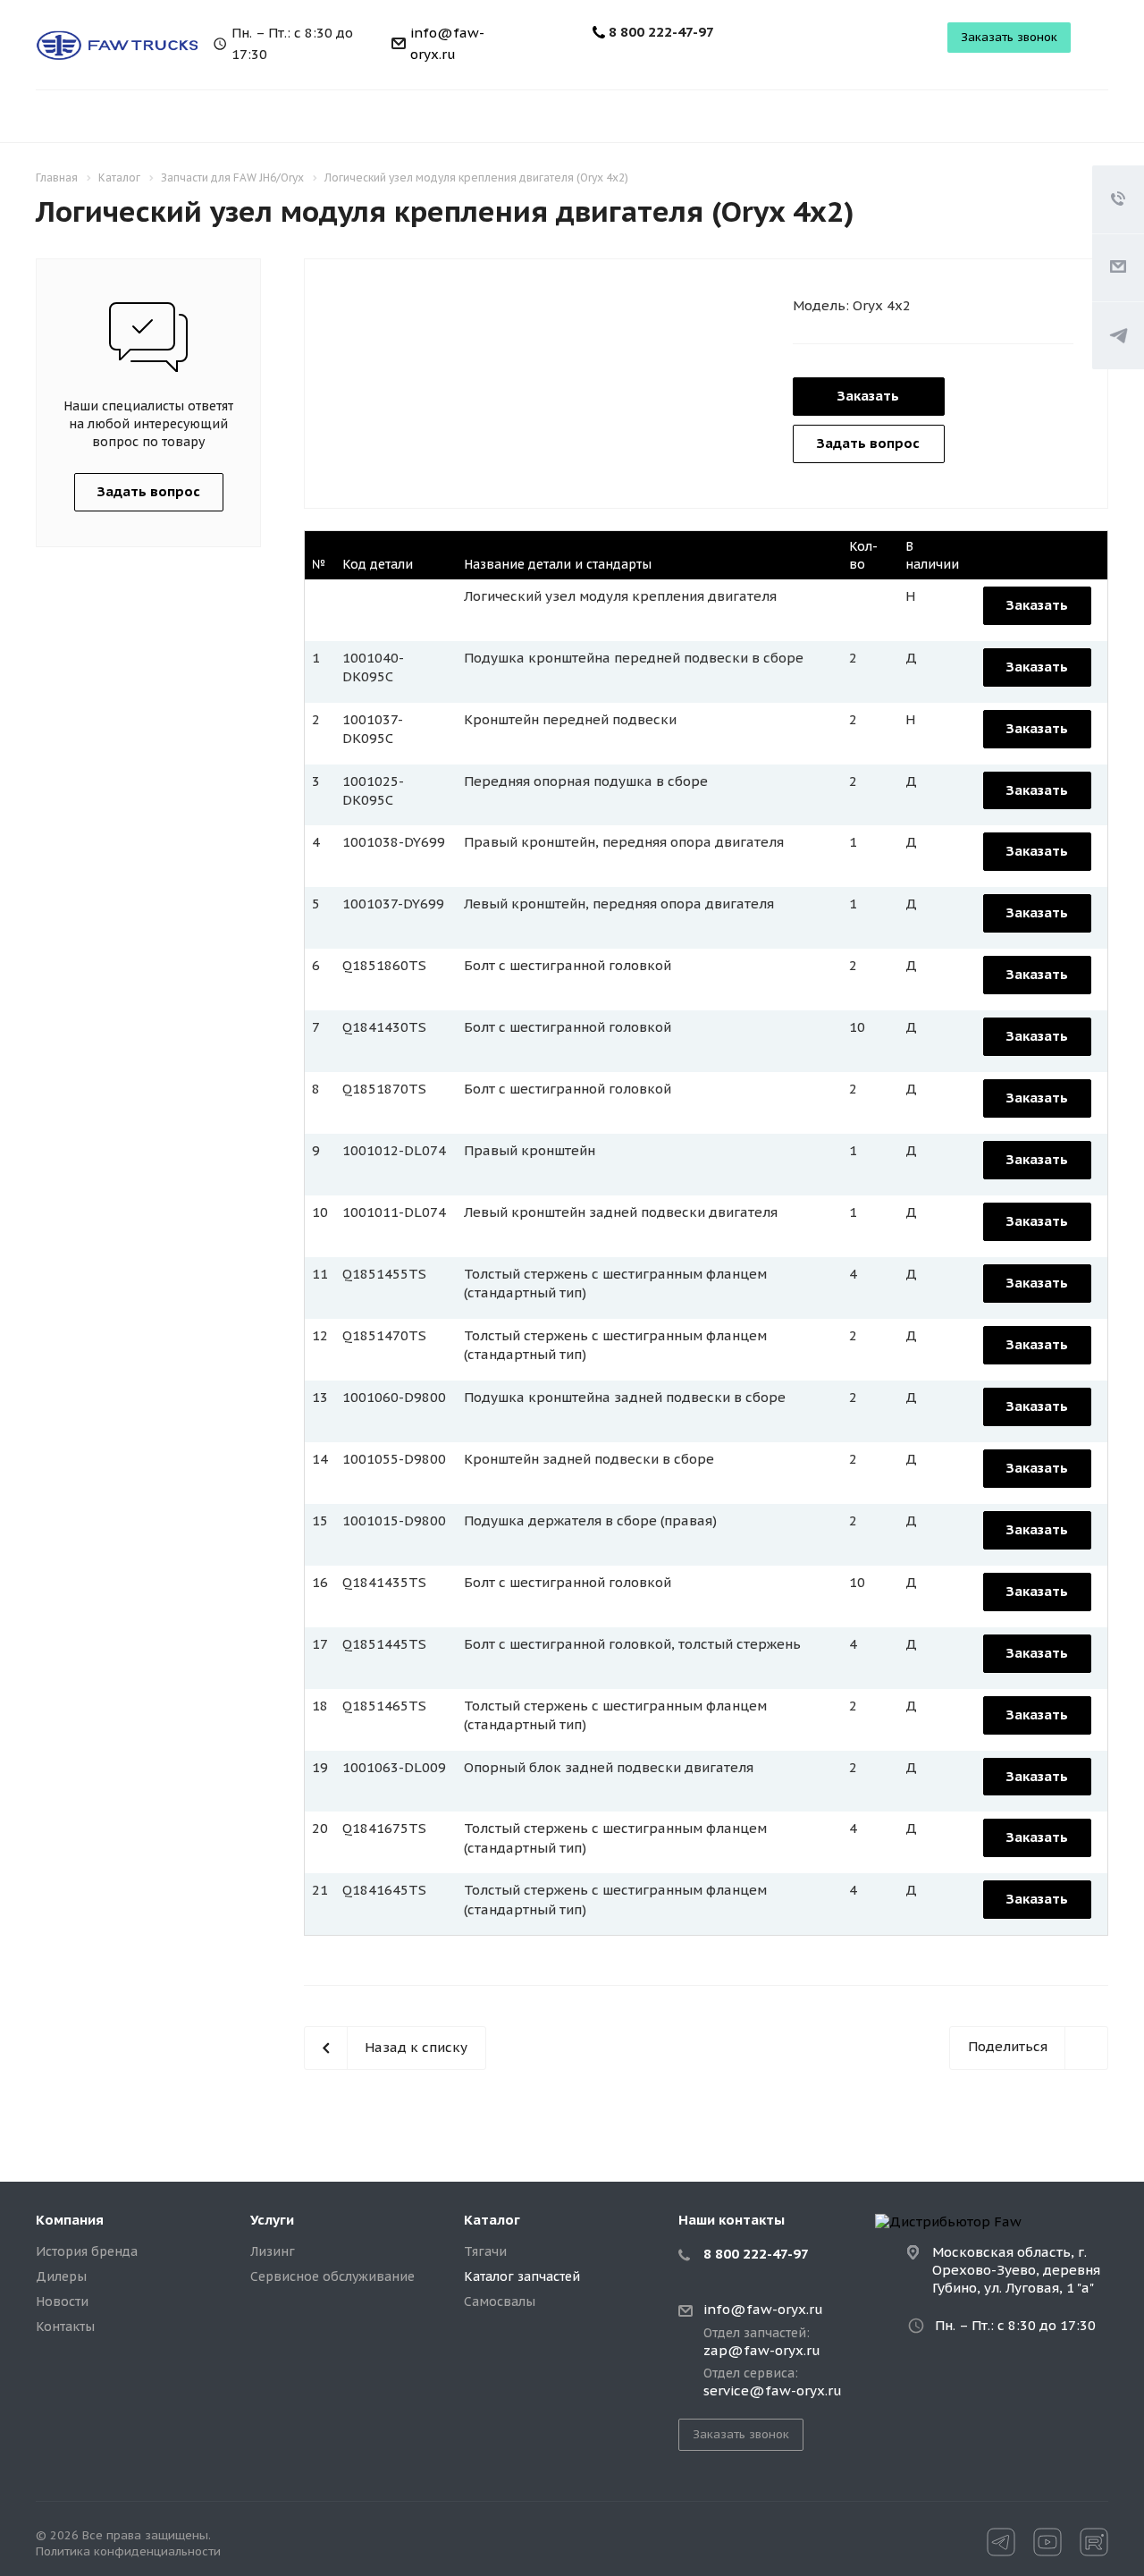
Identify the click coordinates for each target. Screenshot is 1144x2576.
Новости (62, 2302)
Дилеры (61, 2276)
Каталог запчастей (522, 2276)
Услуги (272, 2220)
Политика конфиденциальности (128, 2551)
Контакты (65, 2327)
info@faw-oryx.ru (763, 2310)
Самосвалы (500, 2302)
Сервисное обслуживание (332, 2276)
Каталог (492, 2220)
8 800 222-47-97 (661, 32)
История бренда (87, 2251)
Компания (70, 2220)
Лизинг (273, 2251)
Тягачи (485, 2251)
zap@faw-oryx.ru (762, 2351)
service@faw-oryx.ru (773, 2391)
